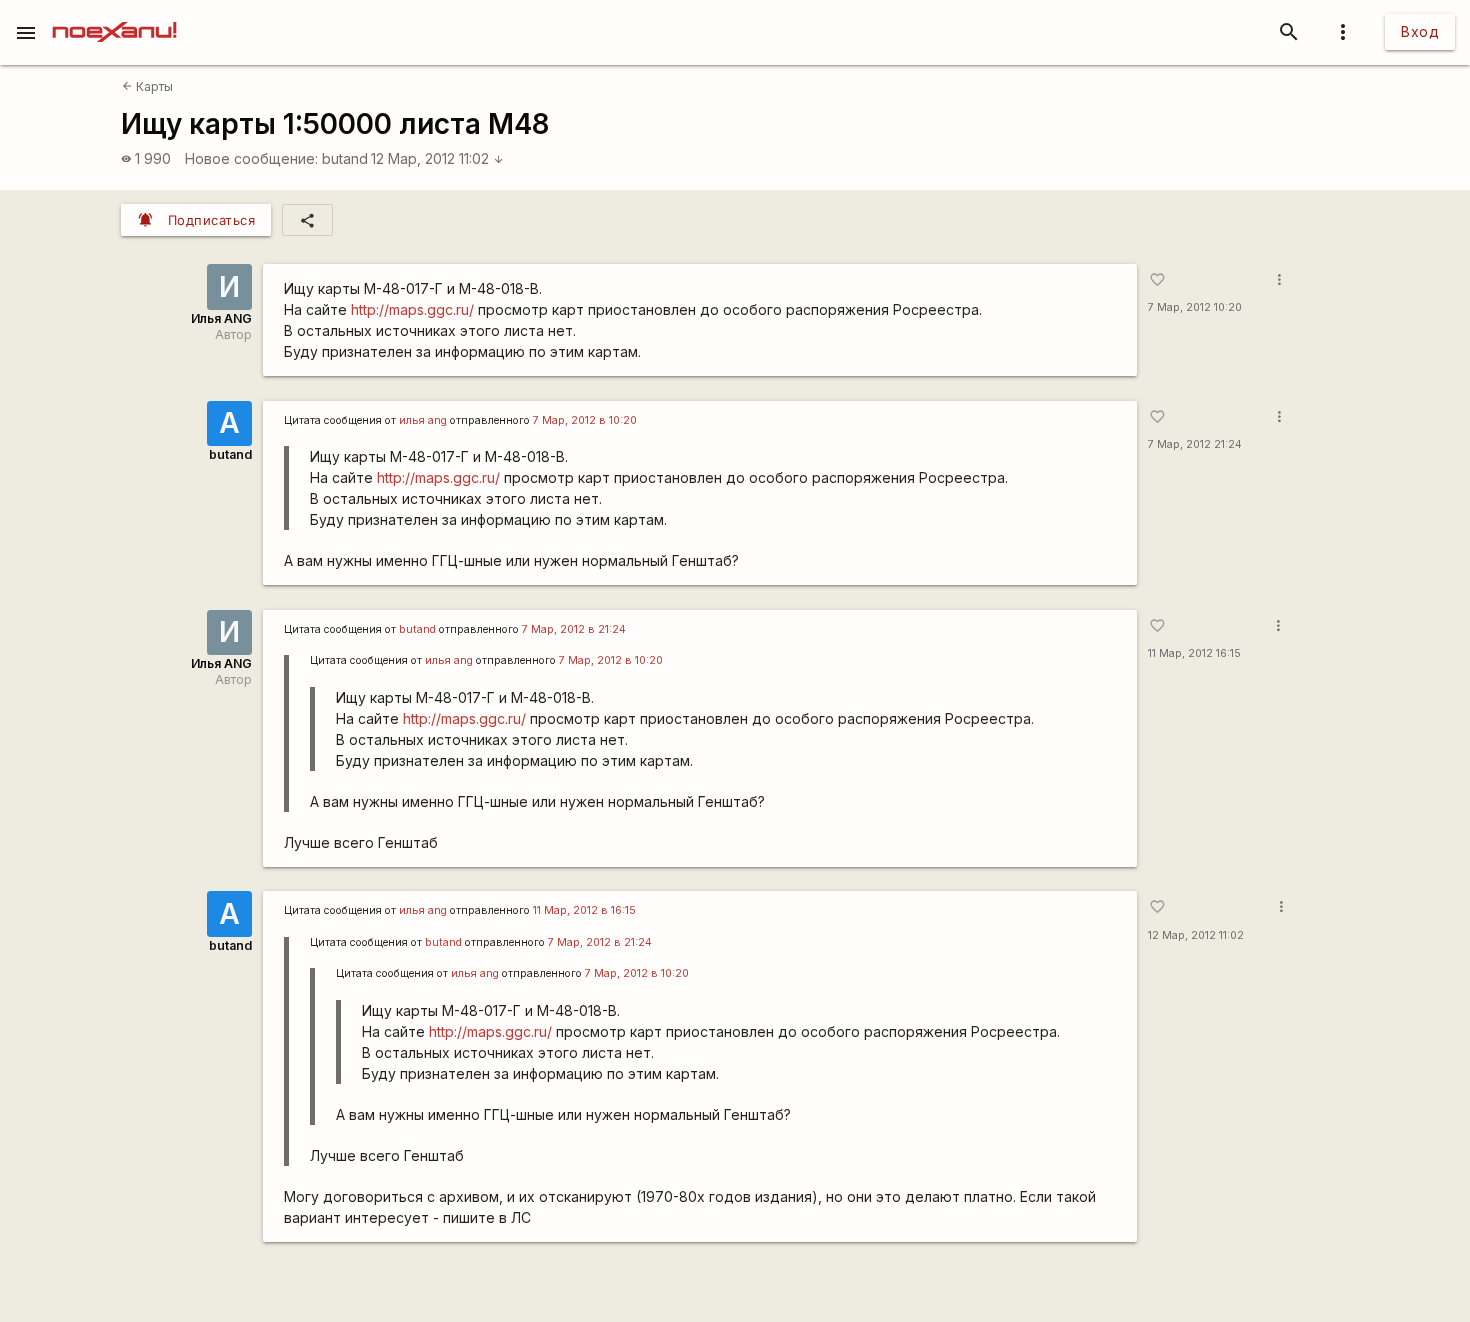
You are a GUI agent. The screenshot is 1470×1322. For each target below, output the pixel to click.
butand (345, 158)
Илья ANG (221, 318)
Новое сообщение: (251, 158)
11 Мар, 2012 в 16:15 (584, 910)
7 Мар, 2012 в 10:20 (585, 420)
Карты (147, 86)
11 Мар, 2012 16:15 (1194, 653)
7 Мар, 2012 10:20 (1195, 307)
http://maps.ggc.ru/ (412, 309)
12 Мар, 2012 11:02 (437, 158)
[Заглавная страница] (114, 14)
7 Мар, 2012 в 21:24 (574, 629)
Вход (1420, 31)
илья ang (423, 420)
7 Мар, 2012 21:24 (1195, 444)
